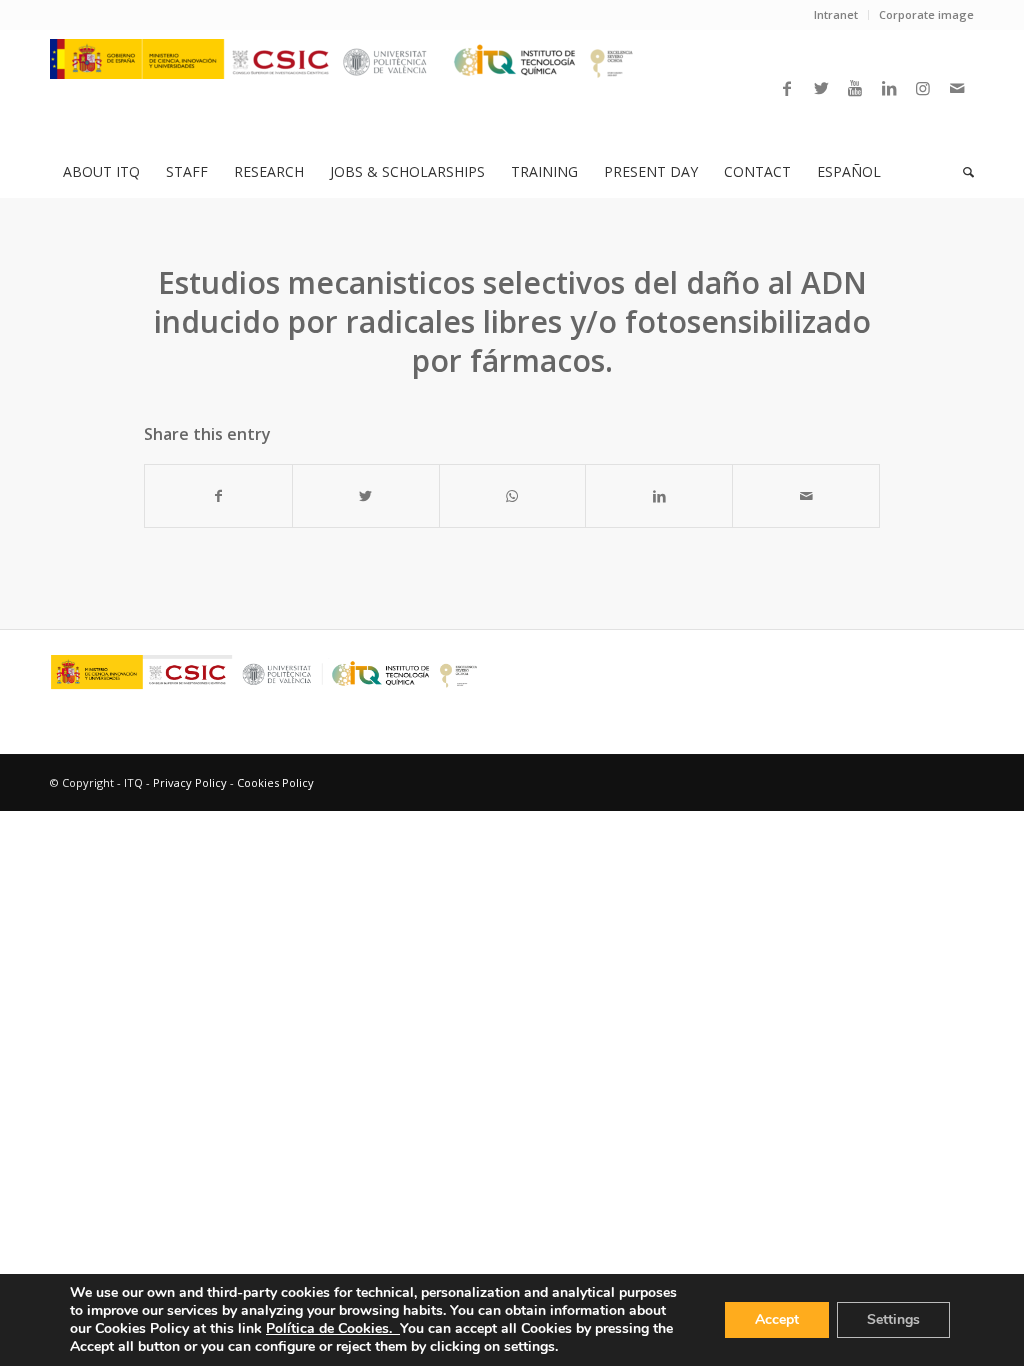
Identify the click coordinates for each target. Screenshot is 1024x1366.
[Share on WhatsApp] (513, 496)
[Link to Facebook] (787, 88)
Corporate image (926, 14)
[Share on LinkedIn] (659, 496)
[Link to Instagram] (923, 88)
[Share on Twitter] (366, 496)
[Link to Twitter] (821, 88)
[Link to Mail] (957, 88)
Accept (777, 1319)
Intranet (836, 14)
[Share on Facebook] (218, 496)
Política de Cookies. (333, 1328)
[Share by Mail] (806, 496)
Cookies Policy (275, 782)
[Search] (962, 172)
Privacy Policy (190, 782)
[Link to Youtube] (855, 88)
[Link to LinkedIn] (889, 88)
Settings (893, 1319)
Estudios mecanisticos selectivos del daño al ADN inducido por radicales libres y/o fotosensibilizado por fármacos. (512, 321)
